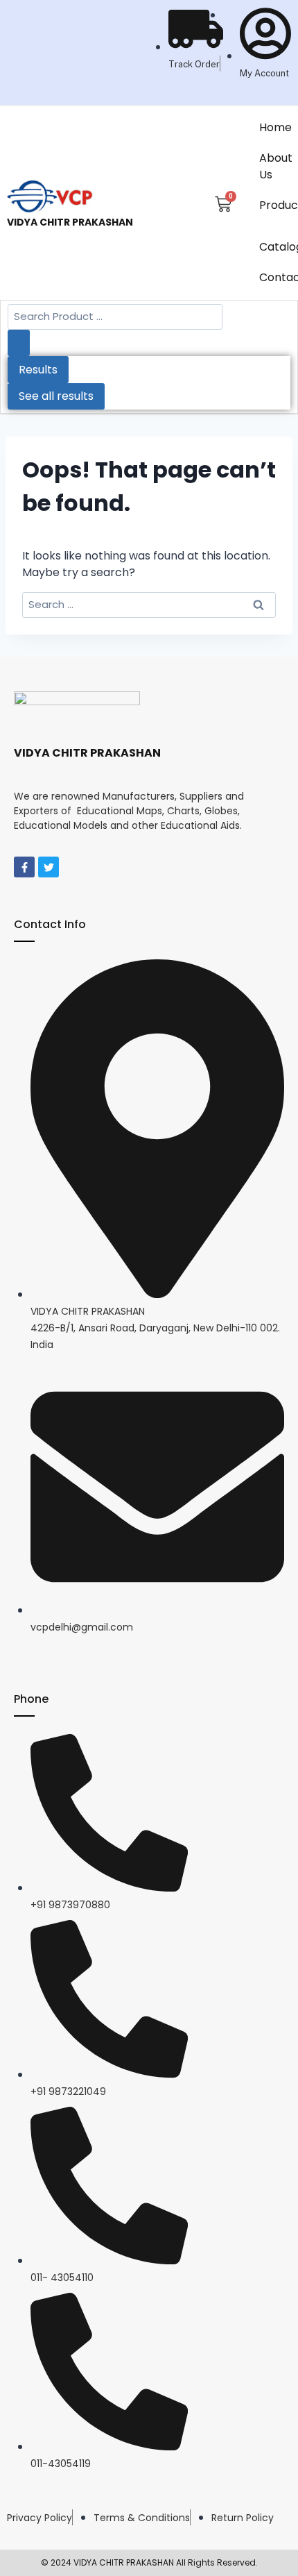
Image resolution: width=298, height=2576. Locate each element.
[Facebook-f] (24, 867)
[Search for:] (149, 604)
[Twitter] (49, 867)
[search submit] (19, 343)
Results (38, 370)
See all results (56, 396)
